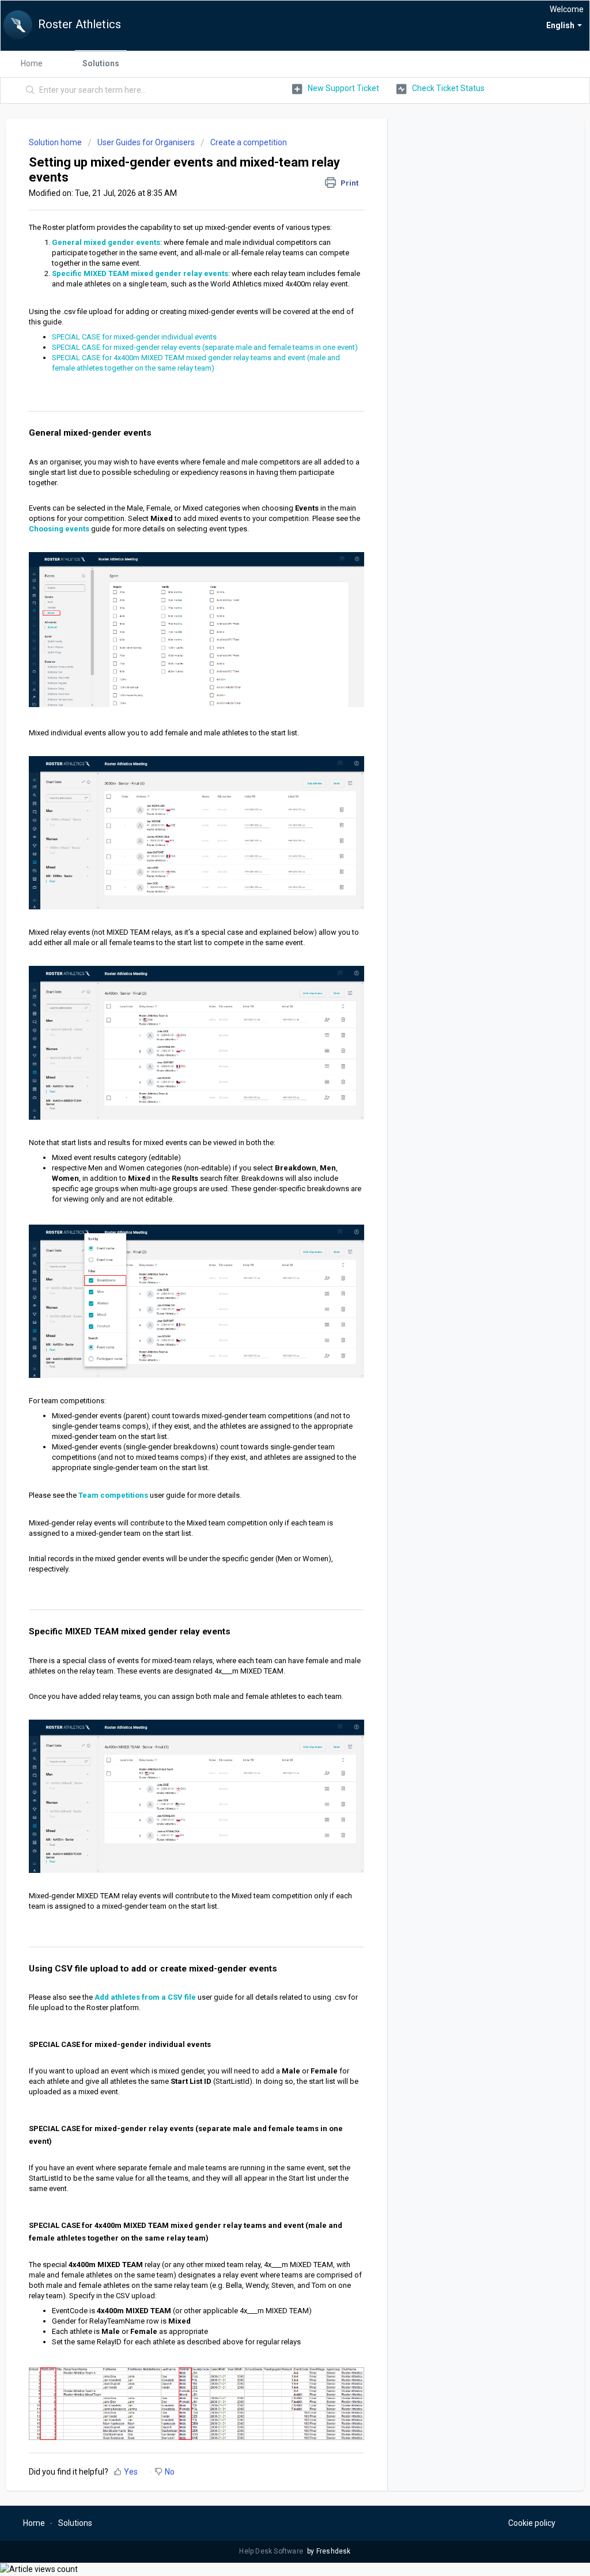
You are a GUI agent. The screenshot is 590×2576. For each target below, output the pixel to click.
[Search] (31, 90)
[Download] (274, 1175)
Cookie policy (532, 2523)
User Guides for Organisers (146, 142)
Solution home (56, 142)
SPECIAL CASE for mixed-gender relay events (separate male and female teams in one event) (205, 347)
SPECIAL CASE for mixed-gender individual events (134, 337)
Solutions (101, 63)
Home (32, 63)
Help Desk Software (272, 2551)
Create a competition (249, 142)
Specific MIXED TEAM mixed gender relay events (140, 273)
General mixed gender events (106, 242)
